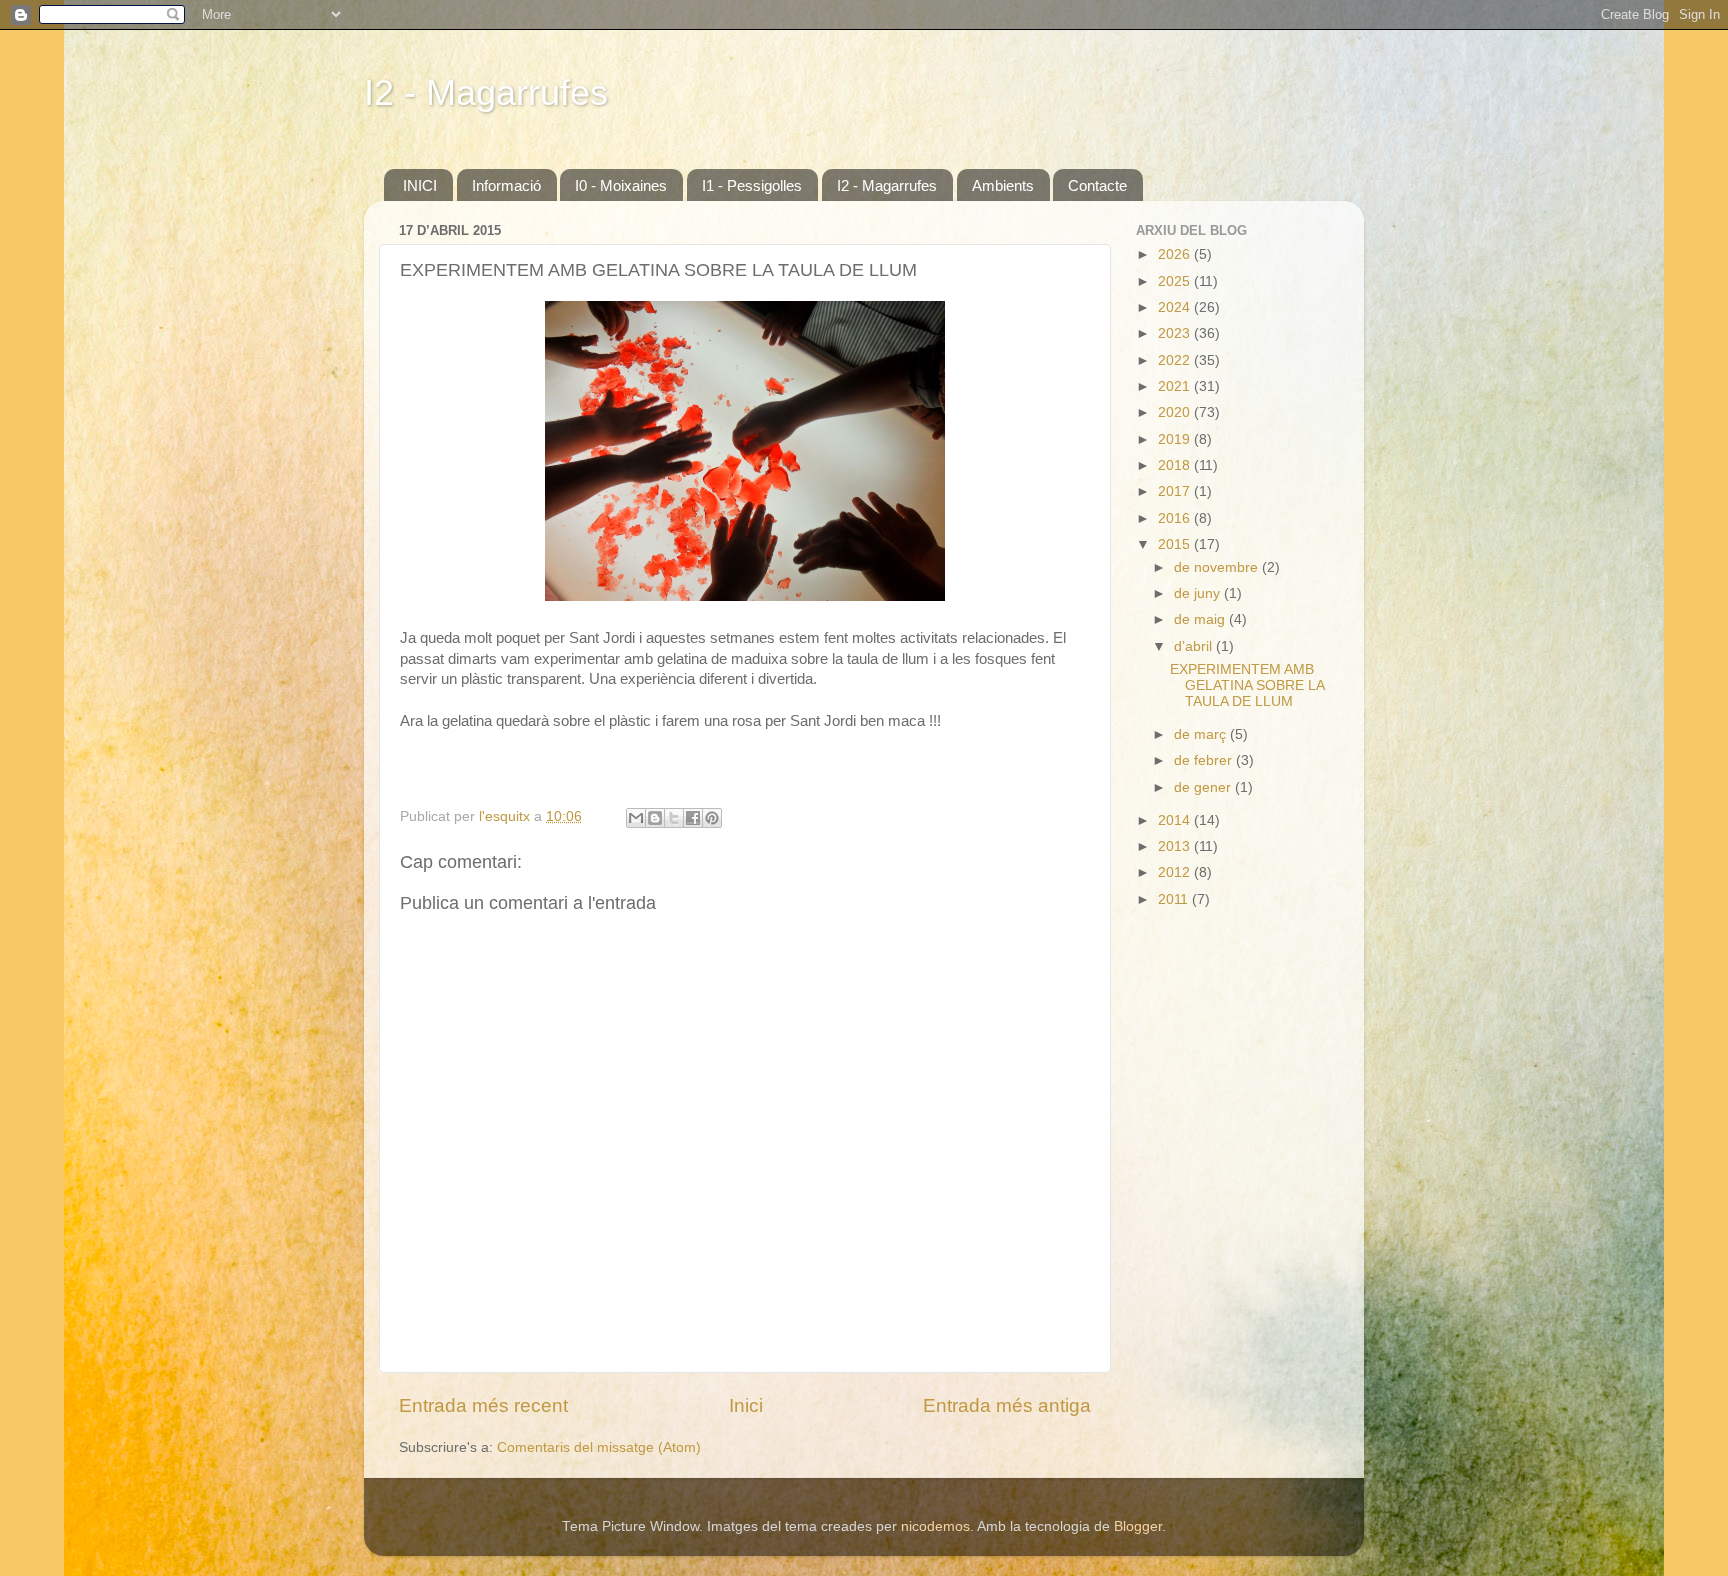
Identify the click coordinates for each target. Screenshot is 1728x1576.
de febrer (1205, 760)
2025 (1176, 281)
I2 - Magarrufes (486, 92)
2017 (1176, 491)
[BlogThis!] (655, 818)
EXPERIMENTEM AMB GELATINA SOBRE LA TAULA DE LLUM (1247, 685)
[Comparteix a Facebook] (693, 818)
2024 (1176, 307)
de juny (1199, 593)
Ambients (1003, 185)
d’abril (1195, 646)
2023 (1176, 333)
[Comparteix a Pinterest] (712, 818)
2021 (1176, 386)
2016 (1176, 518)
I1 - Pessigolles (752, 185)
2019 (1176, 439)
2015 (1176, 544)
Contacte (1097, 185)
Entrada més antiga (1007, 1405)
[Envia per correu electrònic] (636, 818)
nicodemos (935, 1526)
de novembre (1218, 567)
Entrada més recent (483, 1405)
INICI (420, 185)
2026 (1176, 254)
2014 (1176, 820)
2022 (1176, 360)
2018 (1176, 465)
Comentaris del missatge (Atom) (599, 1447)
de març (1202, 734)
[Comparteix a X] (674, 818)
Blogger (1138, 1526)
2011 (1175, 899)
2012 (1176, 872)
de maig (1201, 619)
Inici (746, 1405)
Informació (506, 185)
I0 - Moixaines (621, 185)
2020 (1176, 412)
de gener (1204, 787)
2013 (1176, 846)
